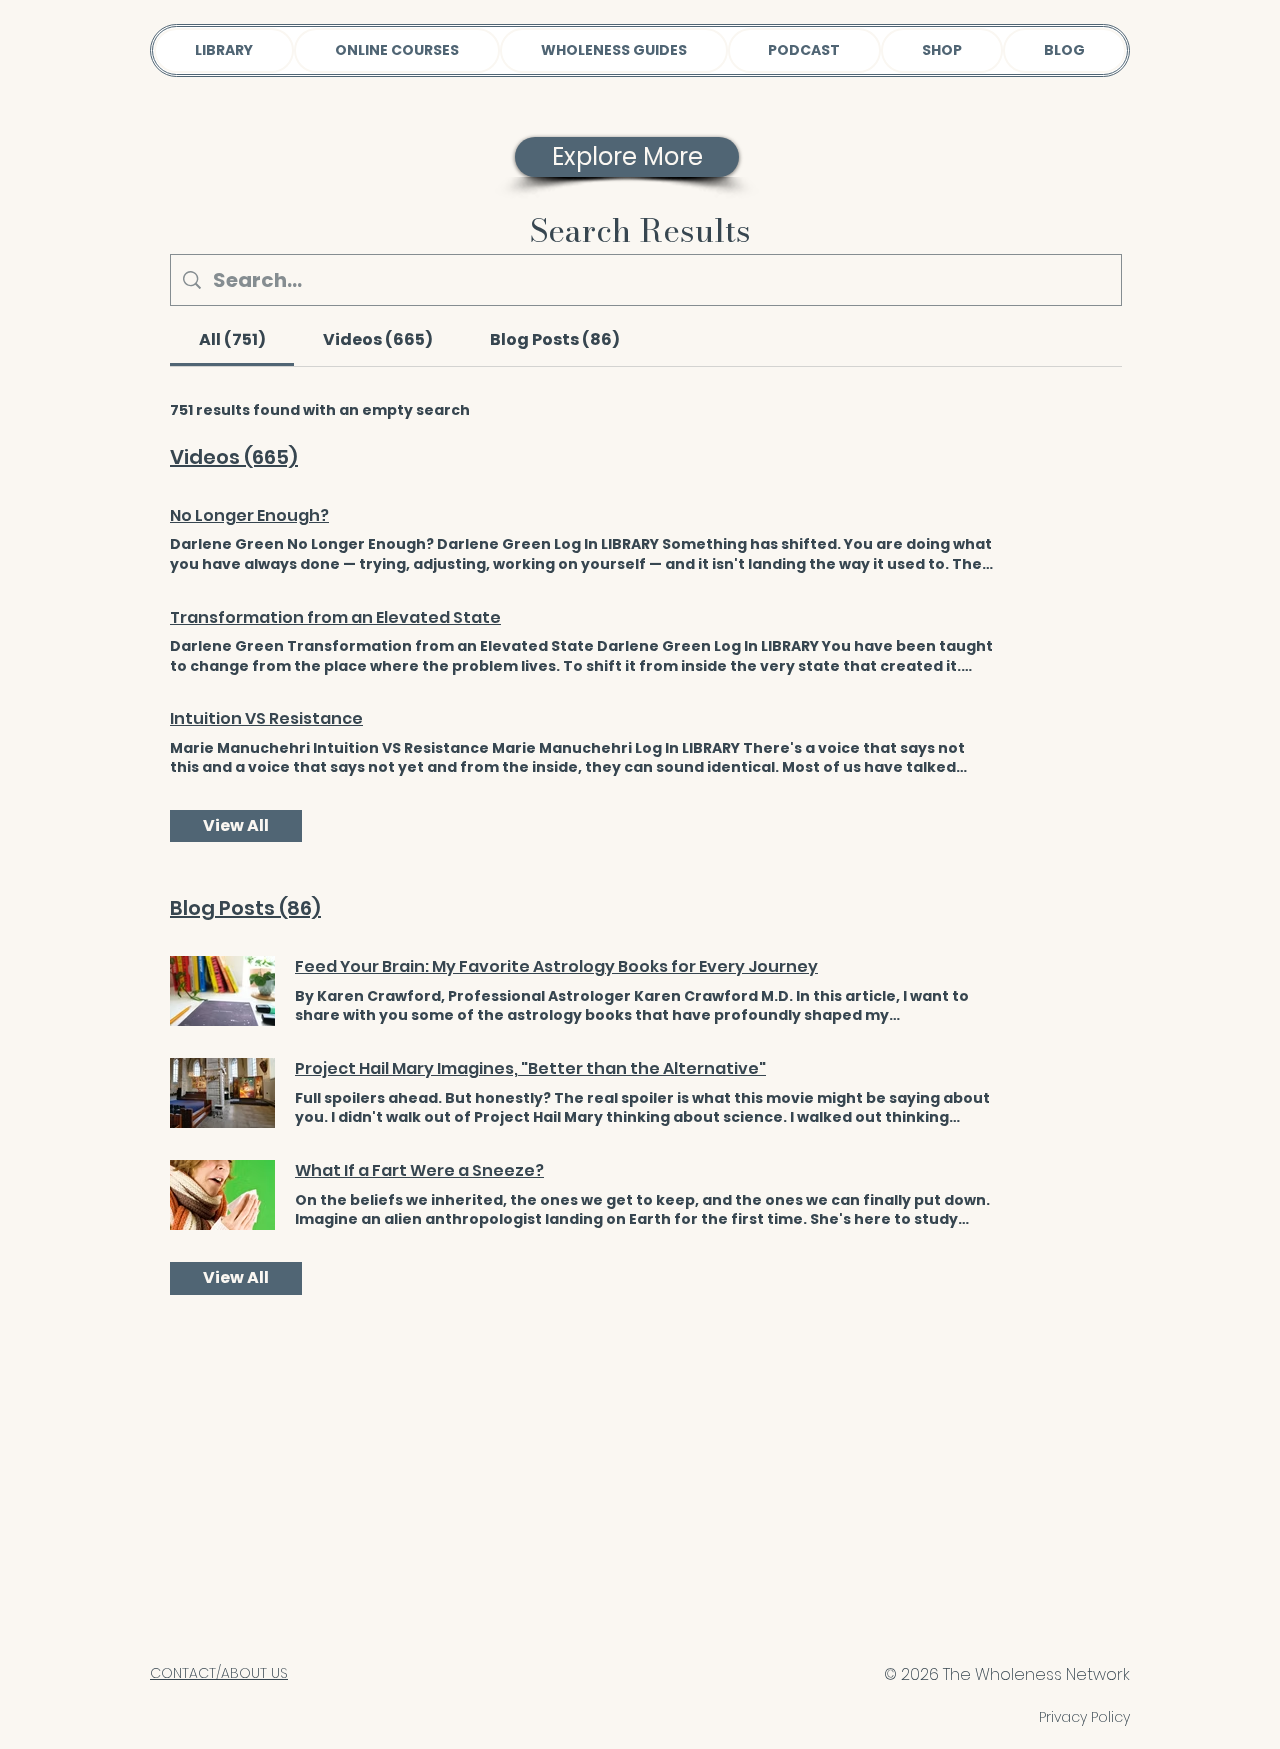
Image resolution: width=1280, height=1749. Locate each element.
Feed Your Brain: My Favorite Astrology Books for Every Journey (556, 967)
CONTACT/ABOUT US (219, 1673)
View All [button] (236, 825)
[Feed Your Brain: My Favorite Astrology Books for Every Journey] (222, 991)
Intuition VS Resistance (266, 719)
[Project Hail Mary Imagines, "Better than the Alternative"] (222, 1093)
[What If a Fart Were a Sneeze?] (222, 1195)
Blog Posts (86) (245, 908)
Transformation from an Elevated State (335, 618)
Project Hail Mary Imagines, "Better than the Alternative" (530, 1069)
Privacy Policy (1084, 1717)
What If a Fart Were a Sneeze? (419, 1171)
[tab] (232, 340)
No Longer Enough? (249, 516)
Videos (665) (234, 457)
